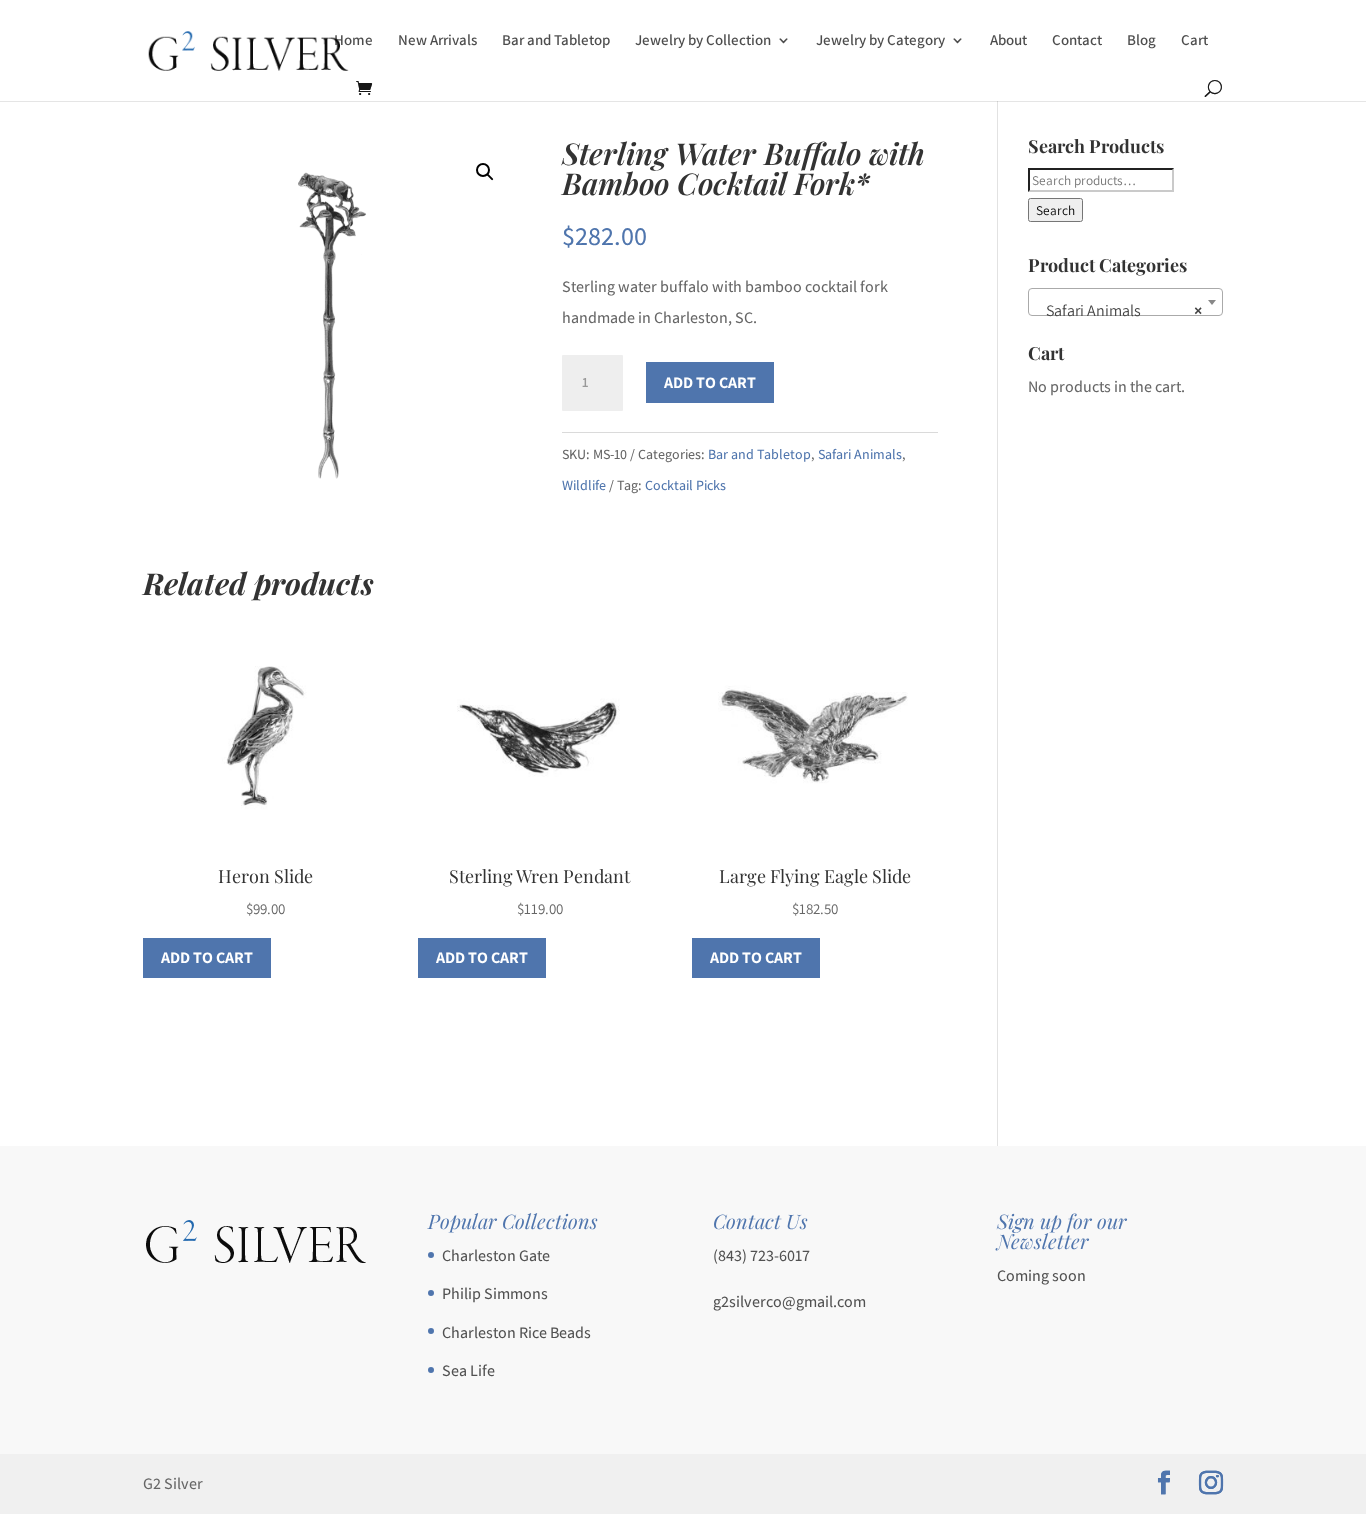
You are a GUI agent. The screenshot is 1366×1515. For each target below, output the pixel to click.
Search (1055, 210)
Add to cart (710, 382)
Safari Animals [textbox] (1119, 310)
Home (353, 41)
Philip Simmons (495, 1293)
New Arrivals (437, 41)
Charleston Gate (496, 1255)
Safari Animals (860, 454)
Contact (1077, 41)
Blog (1141, 41)
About (1008, 41)
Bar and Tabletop (556, 41)
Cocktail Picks (685, 485)
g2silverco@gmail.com (789, 1301)
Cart (1194, 41)
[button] (485, 172)
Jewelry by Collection (703, 41)
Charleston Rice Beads (516, 1332)
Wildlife (584, 485)
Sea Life (468, 1370)
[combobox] (1125, 302)
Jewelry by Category (880, 41)
